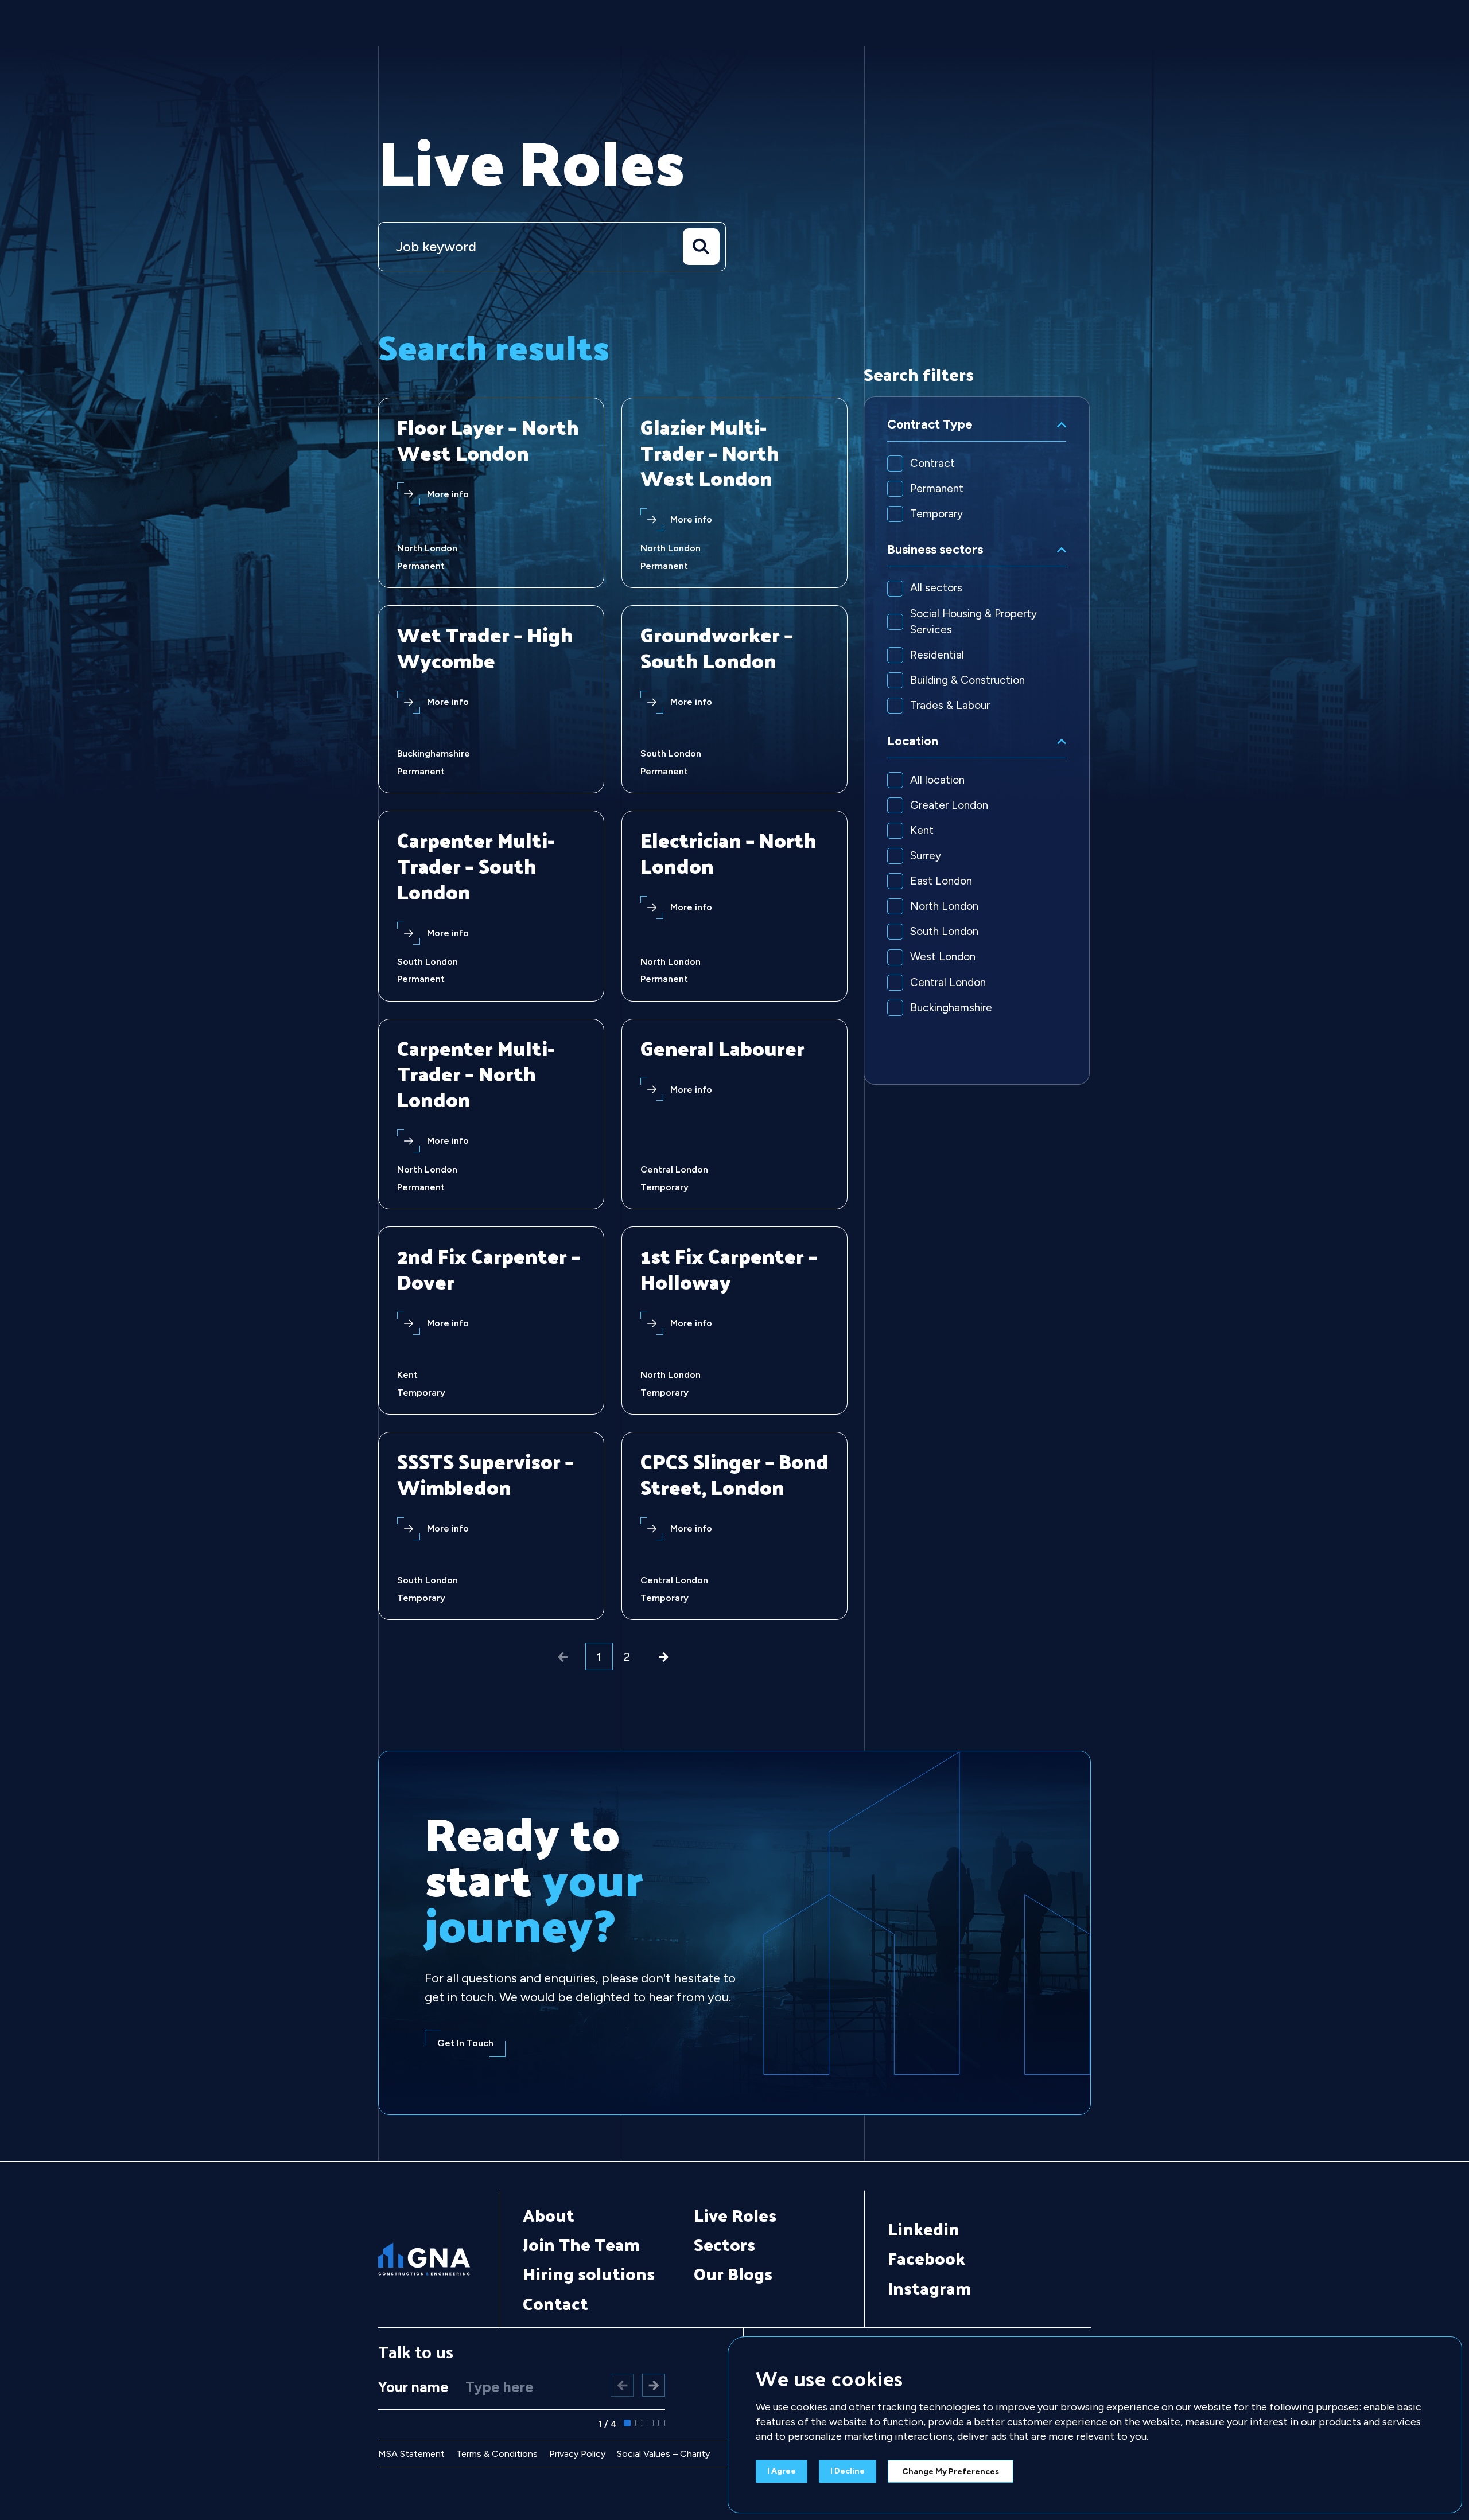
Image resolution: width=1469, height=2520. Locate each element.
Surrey (926, 856)
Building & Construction (967, 680)
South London (944, 931)
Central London (948, 982)
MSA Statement (411, 2454)
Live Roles (735, 2215)
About (549, 2215)
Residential (937, 655)
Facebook (926, 2258)
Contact (555, 2303)
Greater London (949, 805)
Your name (413, 2387)
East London (941, 881)
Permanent (937, 488)
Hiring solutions (589, 2273)
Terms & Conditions (497, 2454)
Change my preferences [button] (951, 2472)
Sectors (724, 2244)
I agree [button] (782, 2471)
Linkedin (924, 2229)
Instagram (930, 2288)
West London (943, 957)
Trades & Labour (950, 705)
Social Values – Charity (663, 2454)
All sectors (936, 588)
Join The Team (582, 2244)
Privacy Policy (577, 2454)
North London (944, 906)
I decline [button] (848, 2471)
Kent (922, 830)
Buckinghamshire (951, 1008)
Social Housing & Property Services (973, 622)
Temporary (936, 514)
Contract (932, 463)
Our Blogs (733, 2273)
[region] (977, 741)
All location (937, 780)
